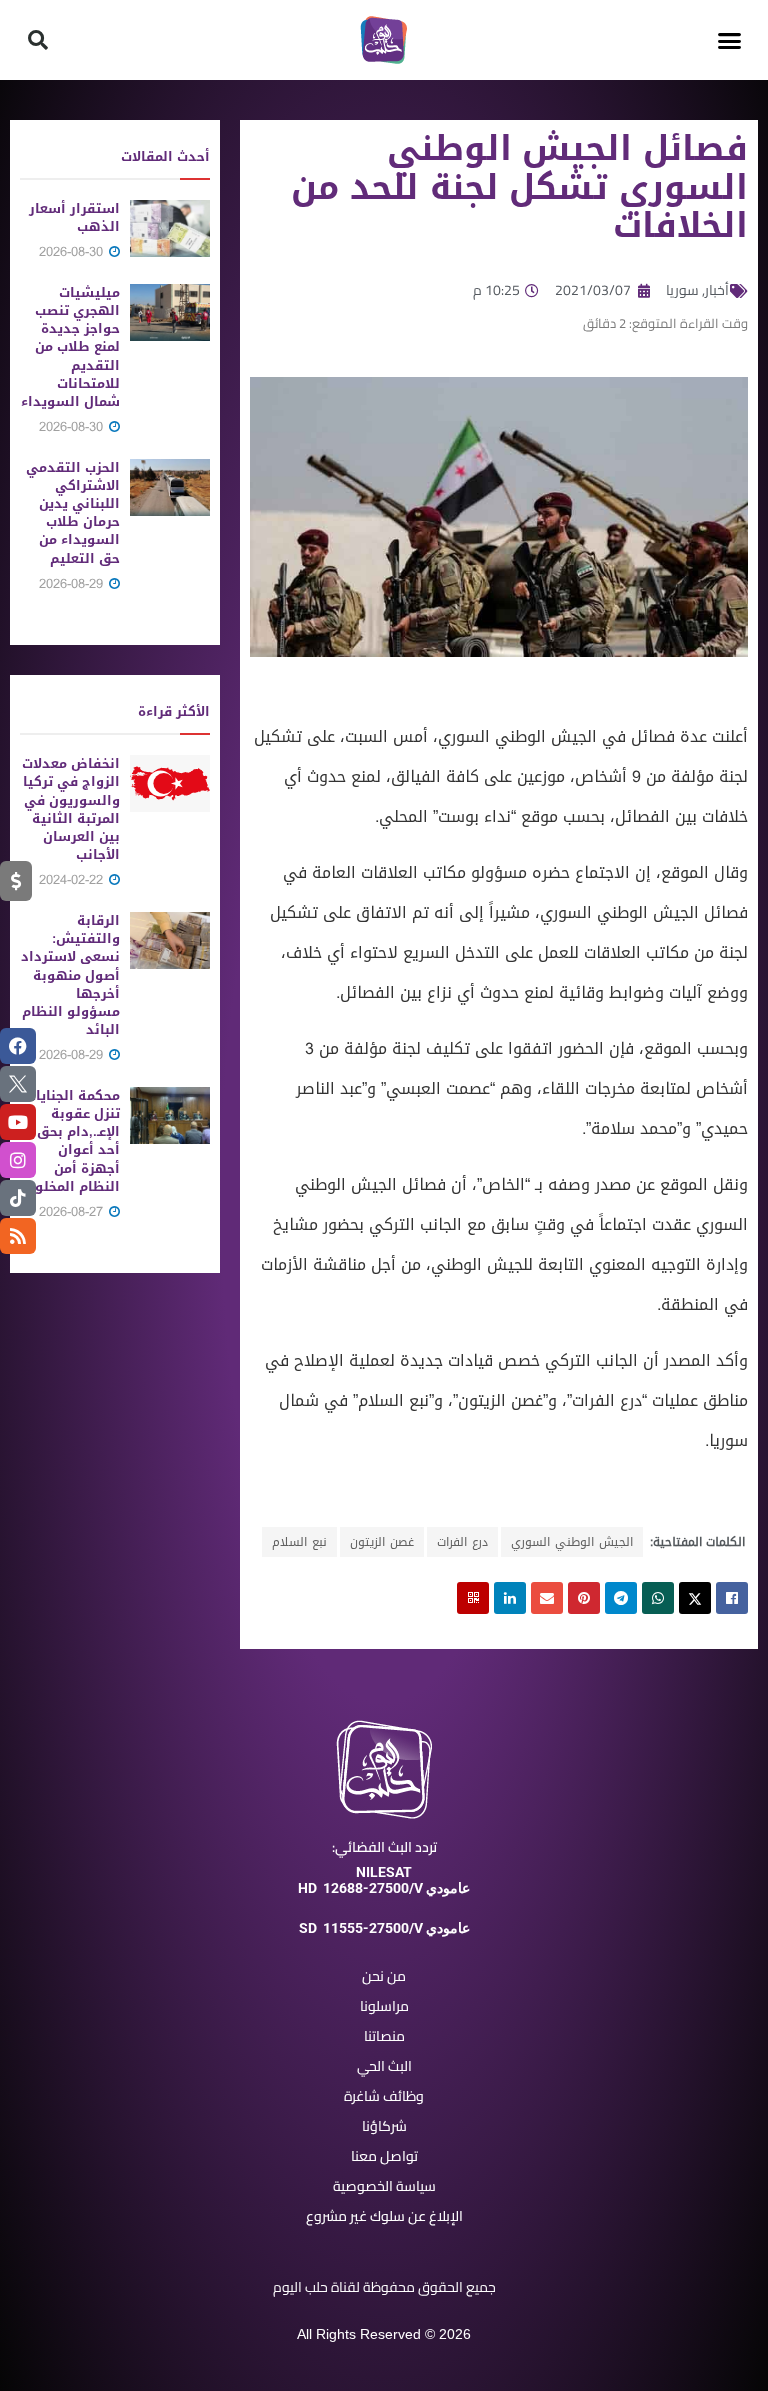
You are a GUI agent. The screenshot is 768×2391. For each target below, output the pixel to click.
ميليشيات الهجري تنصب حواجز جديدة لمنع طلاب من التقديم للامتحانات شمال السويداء (70, 347)
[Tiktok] (18, 1198)
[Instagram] (18, 1160)
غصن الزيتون (382, 1542)
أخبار (717, 290)
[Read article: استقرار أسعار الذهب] (170, 228)
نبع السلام (299, 1542)
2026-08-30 (73, 251)
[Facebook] (18, 1046)
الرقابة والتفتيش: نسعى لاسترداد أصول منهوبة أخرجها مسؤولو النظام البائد (70, 975)
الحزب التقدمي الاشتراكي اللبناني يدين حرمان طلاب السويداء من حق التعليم (73, 513)
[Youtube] (18, 1122)
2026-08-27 (73, 1211)
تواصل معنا (384, 2156)
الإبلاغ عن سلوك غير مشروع (384, 2216)
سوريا (682, 290)
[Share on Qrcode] (473, 1598)
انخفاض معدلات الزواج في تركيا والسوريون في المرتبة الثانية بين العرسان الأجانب (71, 809)
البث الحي (384, 2066)
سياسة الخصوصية (384, 2186)
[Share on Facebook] (732, 1598)
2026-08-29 (73, 583)
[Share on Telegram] (621, 1598)
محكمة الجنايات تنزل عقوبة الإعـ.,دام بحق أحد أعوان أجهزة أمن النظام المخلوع (72, 1141)
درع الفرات (462, 1542)
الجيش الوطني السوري (572, 1542)
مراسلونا (384, 2006)
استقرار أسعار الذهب (74, 217)
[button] (730, 40)
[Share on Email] (547, 1598)
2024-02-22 (73, 879)
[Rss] (18, 1236)
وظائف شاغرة (384, 2096)
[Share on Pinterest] (584, 1598)
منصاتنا (384, 2036)
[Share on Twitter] (695, 1598)
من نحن (384, 1976)
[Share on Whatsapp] (658, 1598)
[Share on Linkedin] (510, 1598)
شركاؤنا (384, 2126)
